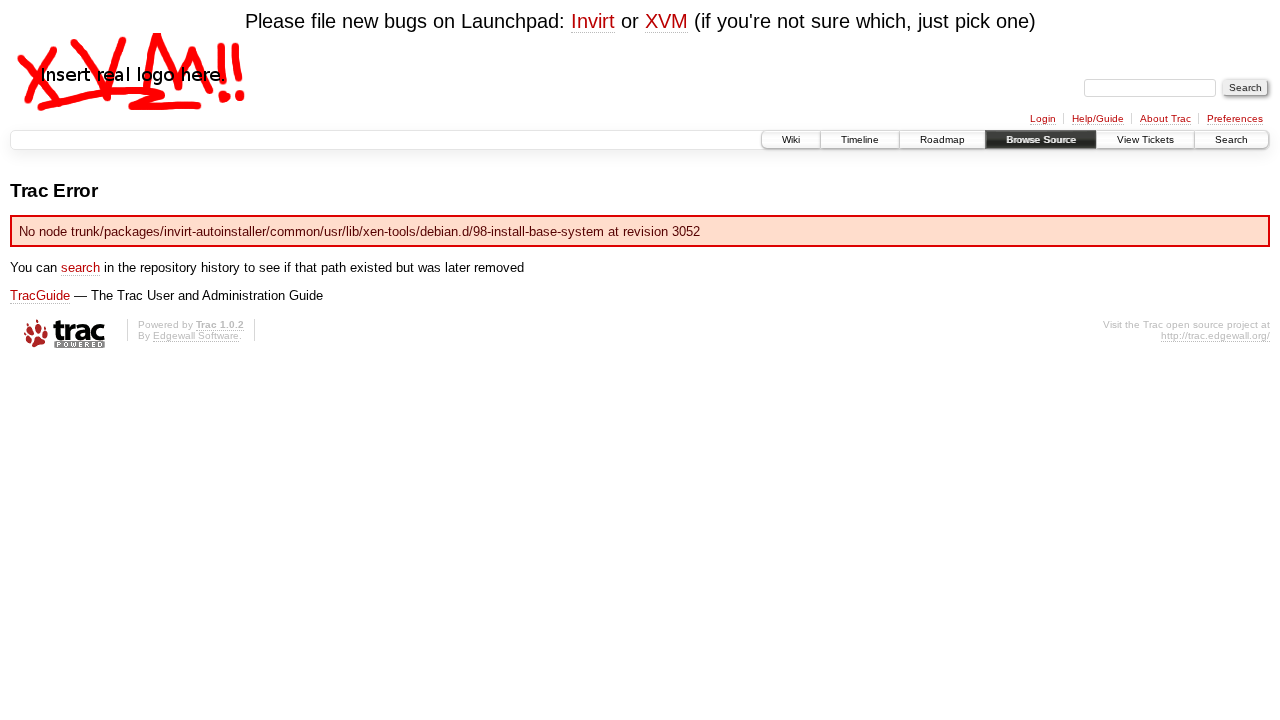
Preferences (1235, 118)
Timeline (860, 139)
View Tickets (1145, 139)
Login (1043, 118)
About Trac (1165, 118)
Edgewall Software (196, 335)
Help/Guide (1098, 118)
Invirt (593, 21)
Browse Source (1041, 139)
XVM (666, 21)
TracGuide (40, 295)
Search (1231, 139)
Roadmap (942, 139)
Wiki (791, 139)
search (80, 267)
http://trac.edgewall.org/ (1215, 335)
